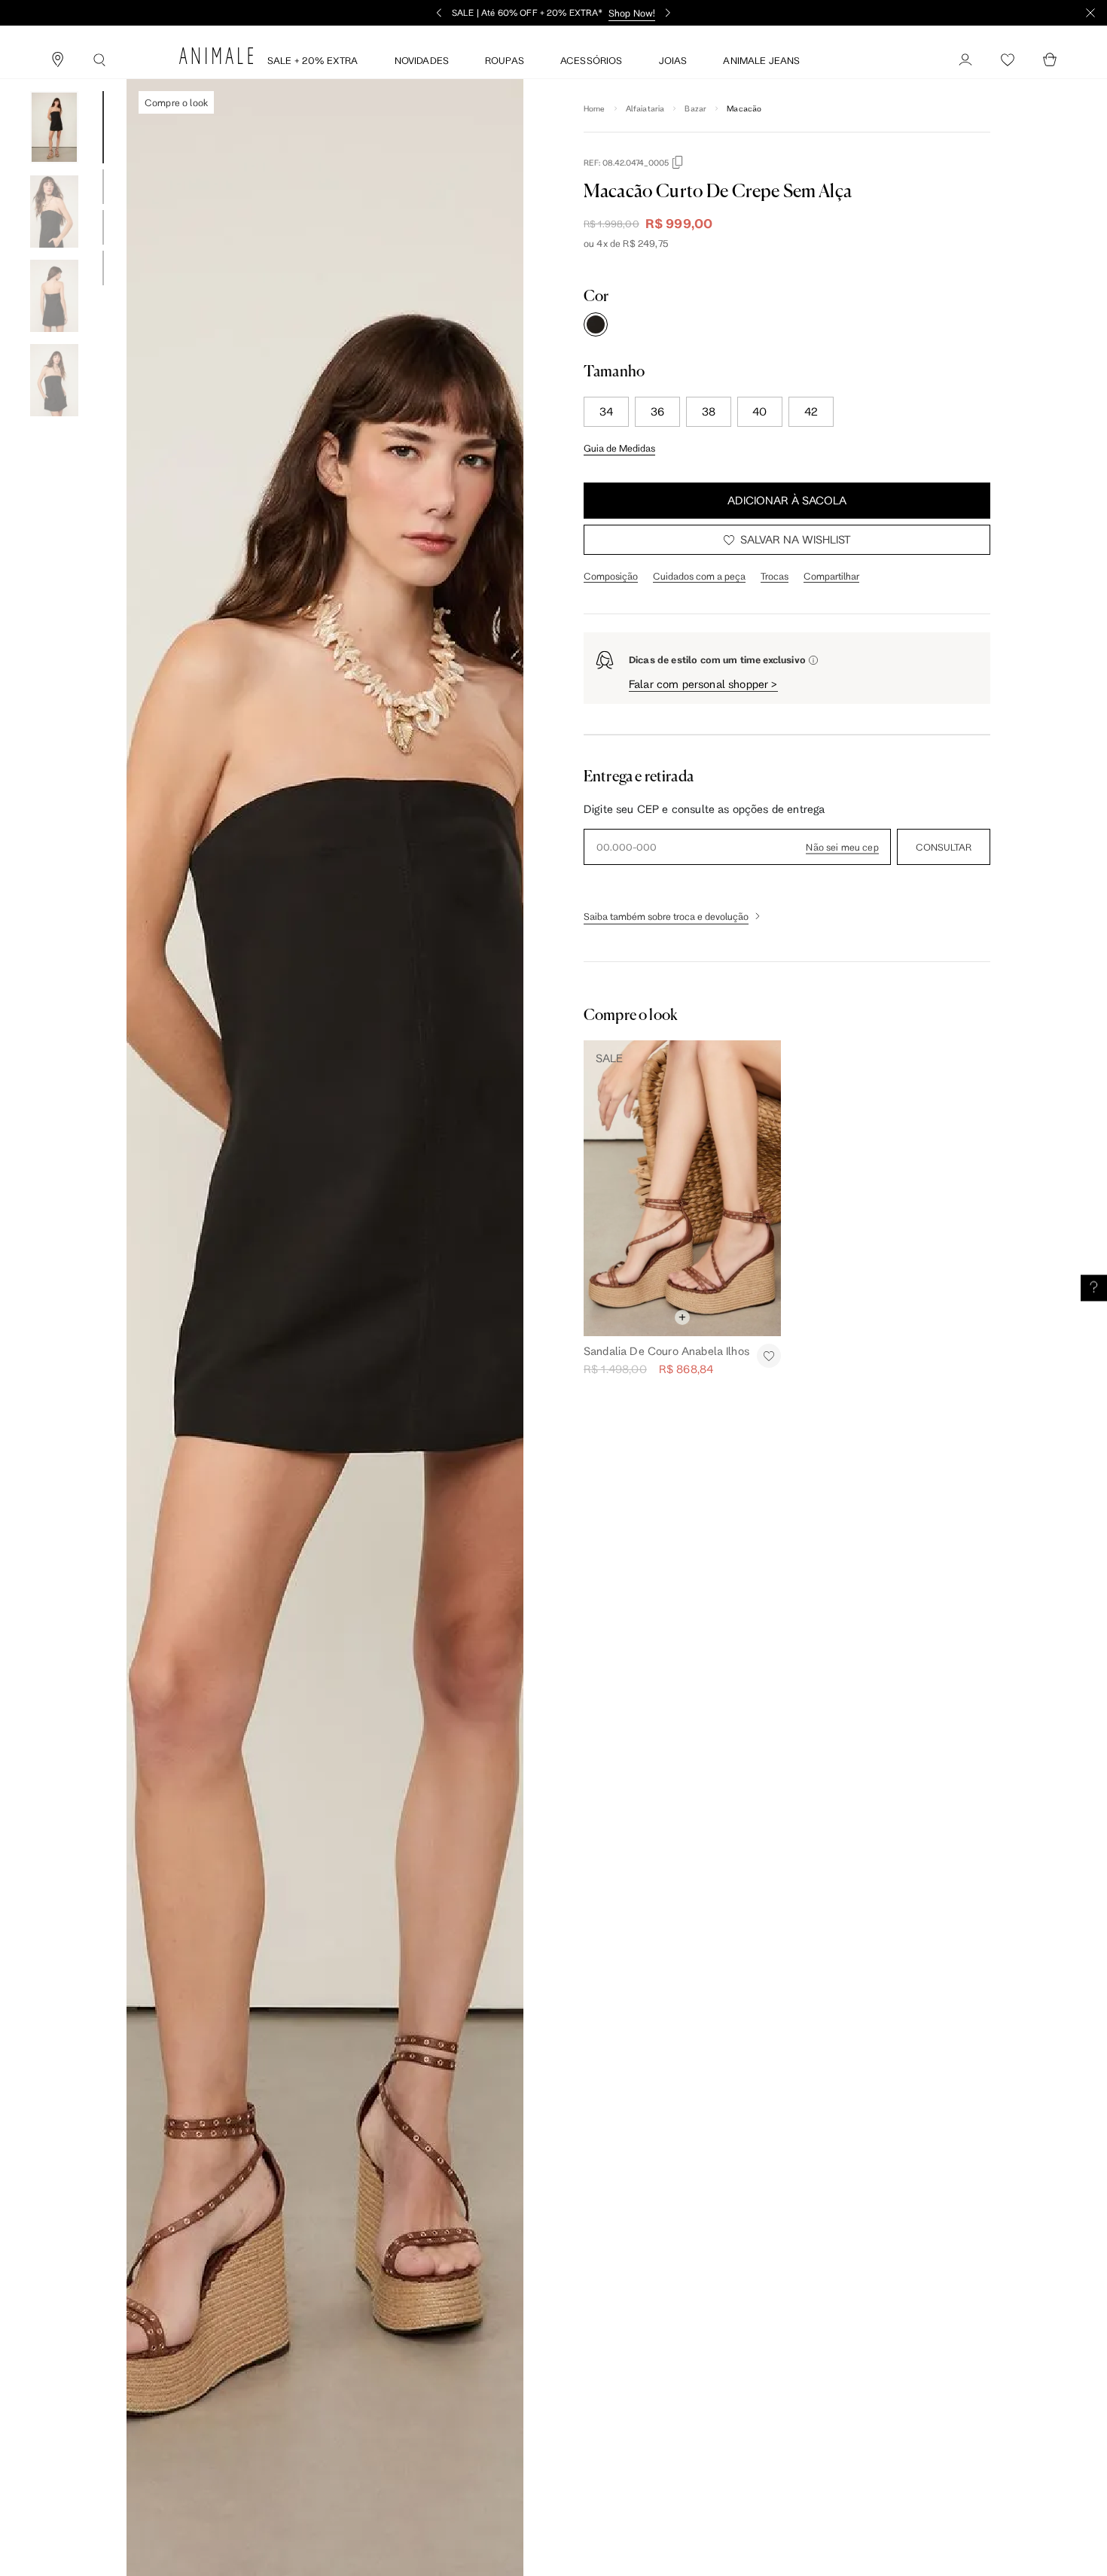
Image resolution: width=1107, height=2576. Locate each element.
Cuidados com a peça (699, 576)
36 (657, 411)
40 (759, 411)
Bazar (695, 108)
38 (709, 411)
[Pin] (57, 60)
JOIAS (673, 60)
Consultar (944, 847)
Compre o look (176, 102)
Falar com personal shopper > (703, 684)
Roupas (505, 60)
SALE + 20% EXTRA (313, 60)
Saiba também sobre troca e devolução (666, 916)
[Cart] (1050, 60)
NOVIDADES (422, 60)
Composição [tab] (611, 576)
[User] (965, 60)
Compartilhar (831, 576)
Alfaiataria (645, 108)
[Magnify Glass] (99, 60)
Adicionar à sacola (787, 500)
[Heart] (1008, 60)
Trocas (775, 576)
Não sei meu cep (842, 847)
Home (595, 108)
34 (606, 411)
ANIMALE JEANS (761, 60)
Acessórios (592, 60)
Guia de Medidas (619, 448)
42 (811, 411)
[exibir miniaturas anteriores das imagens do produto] (54, 80)
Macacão (744, 108)
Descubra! (656, 13)
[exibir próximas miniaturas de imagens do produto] (54, 428)
